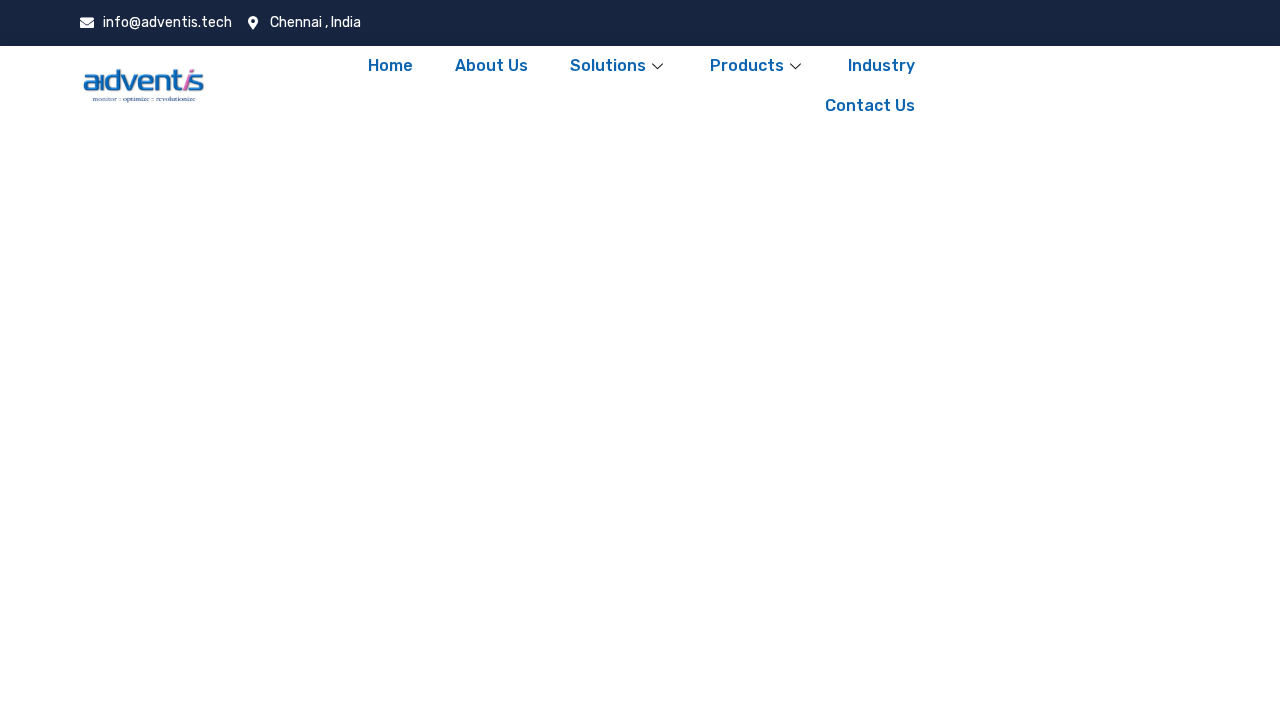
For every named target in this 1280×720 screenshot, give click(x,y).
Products (747, 65)
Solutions (608, 65)
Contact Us (870, 105)
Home (390, 65)
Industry (881, 65)
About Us (491, 65)
